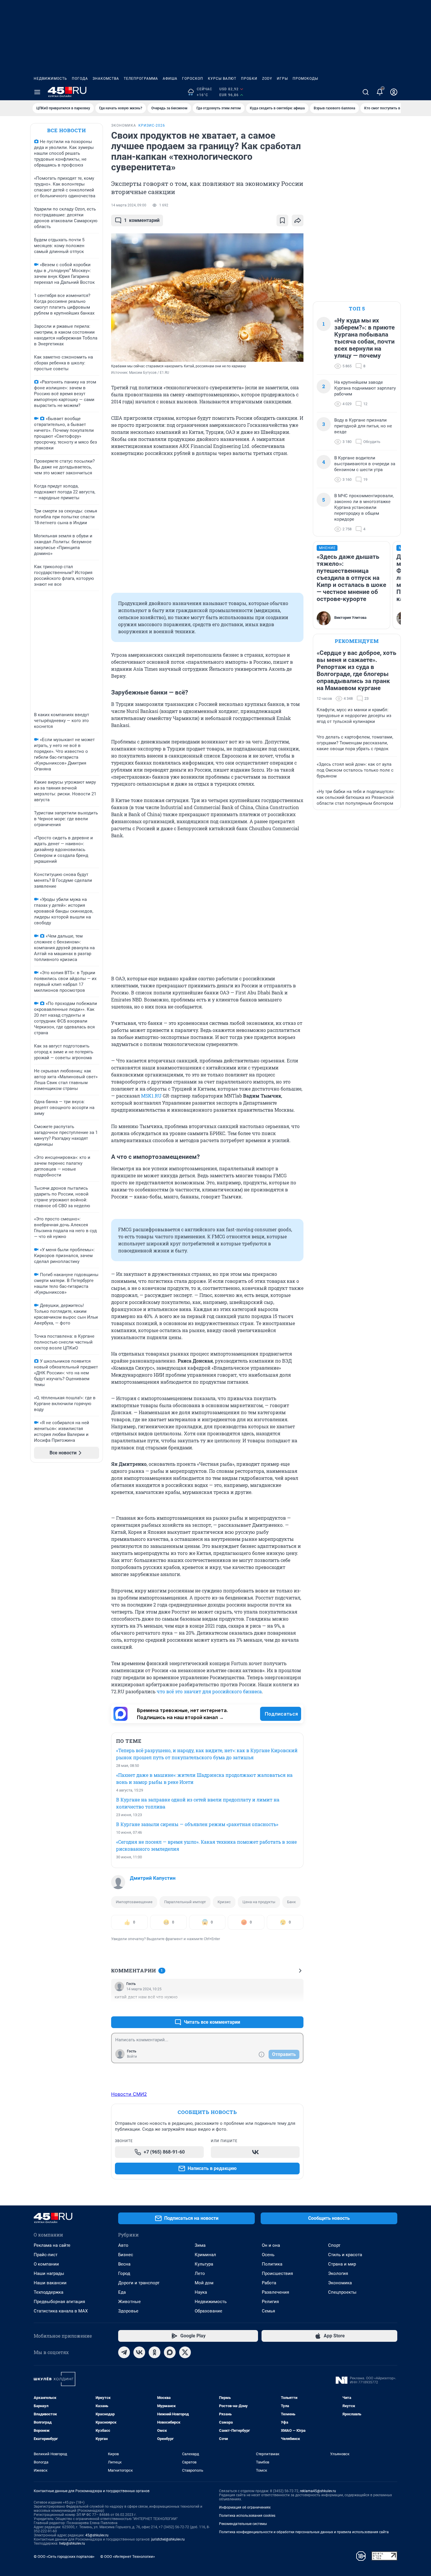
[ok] (155, 2352)
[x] (185, 2352)
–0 (296, 2008)
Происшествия (277, 2273)
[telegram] (124, 2352)
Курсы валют (222, 79)
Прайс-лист (46, 2255)
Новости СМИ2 (129, 2094)
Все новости (67, 130)
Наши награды (49, 2273)
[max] (170, 2352)
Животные (129, 2302)
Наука (201, 2292)
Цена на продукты (259, 1902)
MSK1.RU (151, 1096)
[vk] (139, 2352)
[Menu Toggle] (37, 92)
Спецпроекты (342, 2292)
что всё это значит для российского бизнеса (209, 1691)
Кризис (224, 1902)
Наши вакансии (50, 2283)
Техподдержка (49, 2292)
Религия (270, 2302)
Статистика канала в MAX (61, 2311)
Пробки (249, 79)
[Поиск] (366, 92)
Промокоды (305, 79)
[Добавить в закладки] (282, 220)
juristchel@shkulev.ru (168, 2539)
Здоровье (128, 2311)
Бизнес (126, 2255)
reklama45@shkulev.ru (318, 2491)
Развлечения (275, 2292)
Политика (272, 2264)
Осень (268, 2255)
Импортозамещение (134, 1902)
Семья (268, 2311)
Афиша (170, 79)
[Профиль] (394, 92)
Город (124, 2273)
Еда (122, 2292)
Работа (269, 2283)
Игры (282, 79)
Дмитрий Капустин (153, 1878)
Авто (123, 2245)
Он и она (271, 2245)
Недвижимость (50, 79)
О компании (46, 2264)
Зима (200, 2245)
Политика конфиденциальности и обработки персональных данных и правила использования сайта (304, 2532)
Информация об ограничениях (245, 2507)
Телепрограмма (141, 79)
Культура (204, 2264)
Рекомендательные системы (243, 2524)
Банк (291, 1902)
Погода (80, 79)
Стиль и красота (345, 2255)
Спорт (334, 2245)
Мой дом (204, 2283)
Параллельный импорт (185, 1902)
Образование (208, 2311)
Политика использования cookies (247, 2516)
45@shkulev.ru (97, 2535)
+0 (280, 2008)
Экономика (340, 2283)
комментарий (142, 220)
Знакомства (106, 79)
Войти (132, 2057)
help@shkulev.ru (72, 2543)
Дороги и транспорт (139, 2283)
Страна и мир (342, 2264)
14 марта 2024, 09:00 (129, 205)
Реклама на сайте (52, 2245)
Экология (338, 2273)
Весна (124, 2264)
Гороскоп (193, 79)
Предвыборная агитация (59, 2302)
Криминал (205, 2255)
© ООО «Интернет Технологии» (128, 2557)
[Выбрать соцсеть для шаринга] (298, 220)
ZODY (267, 79)
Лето (200, 2273)
